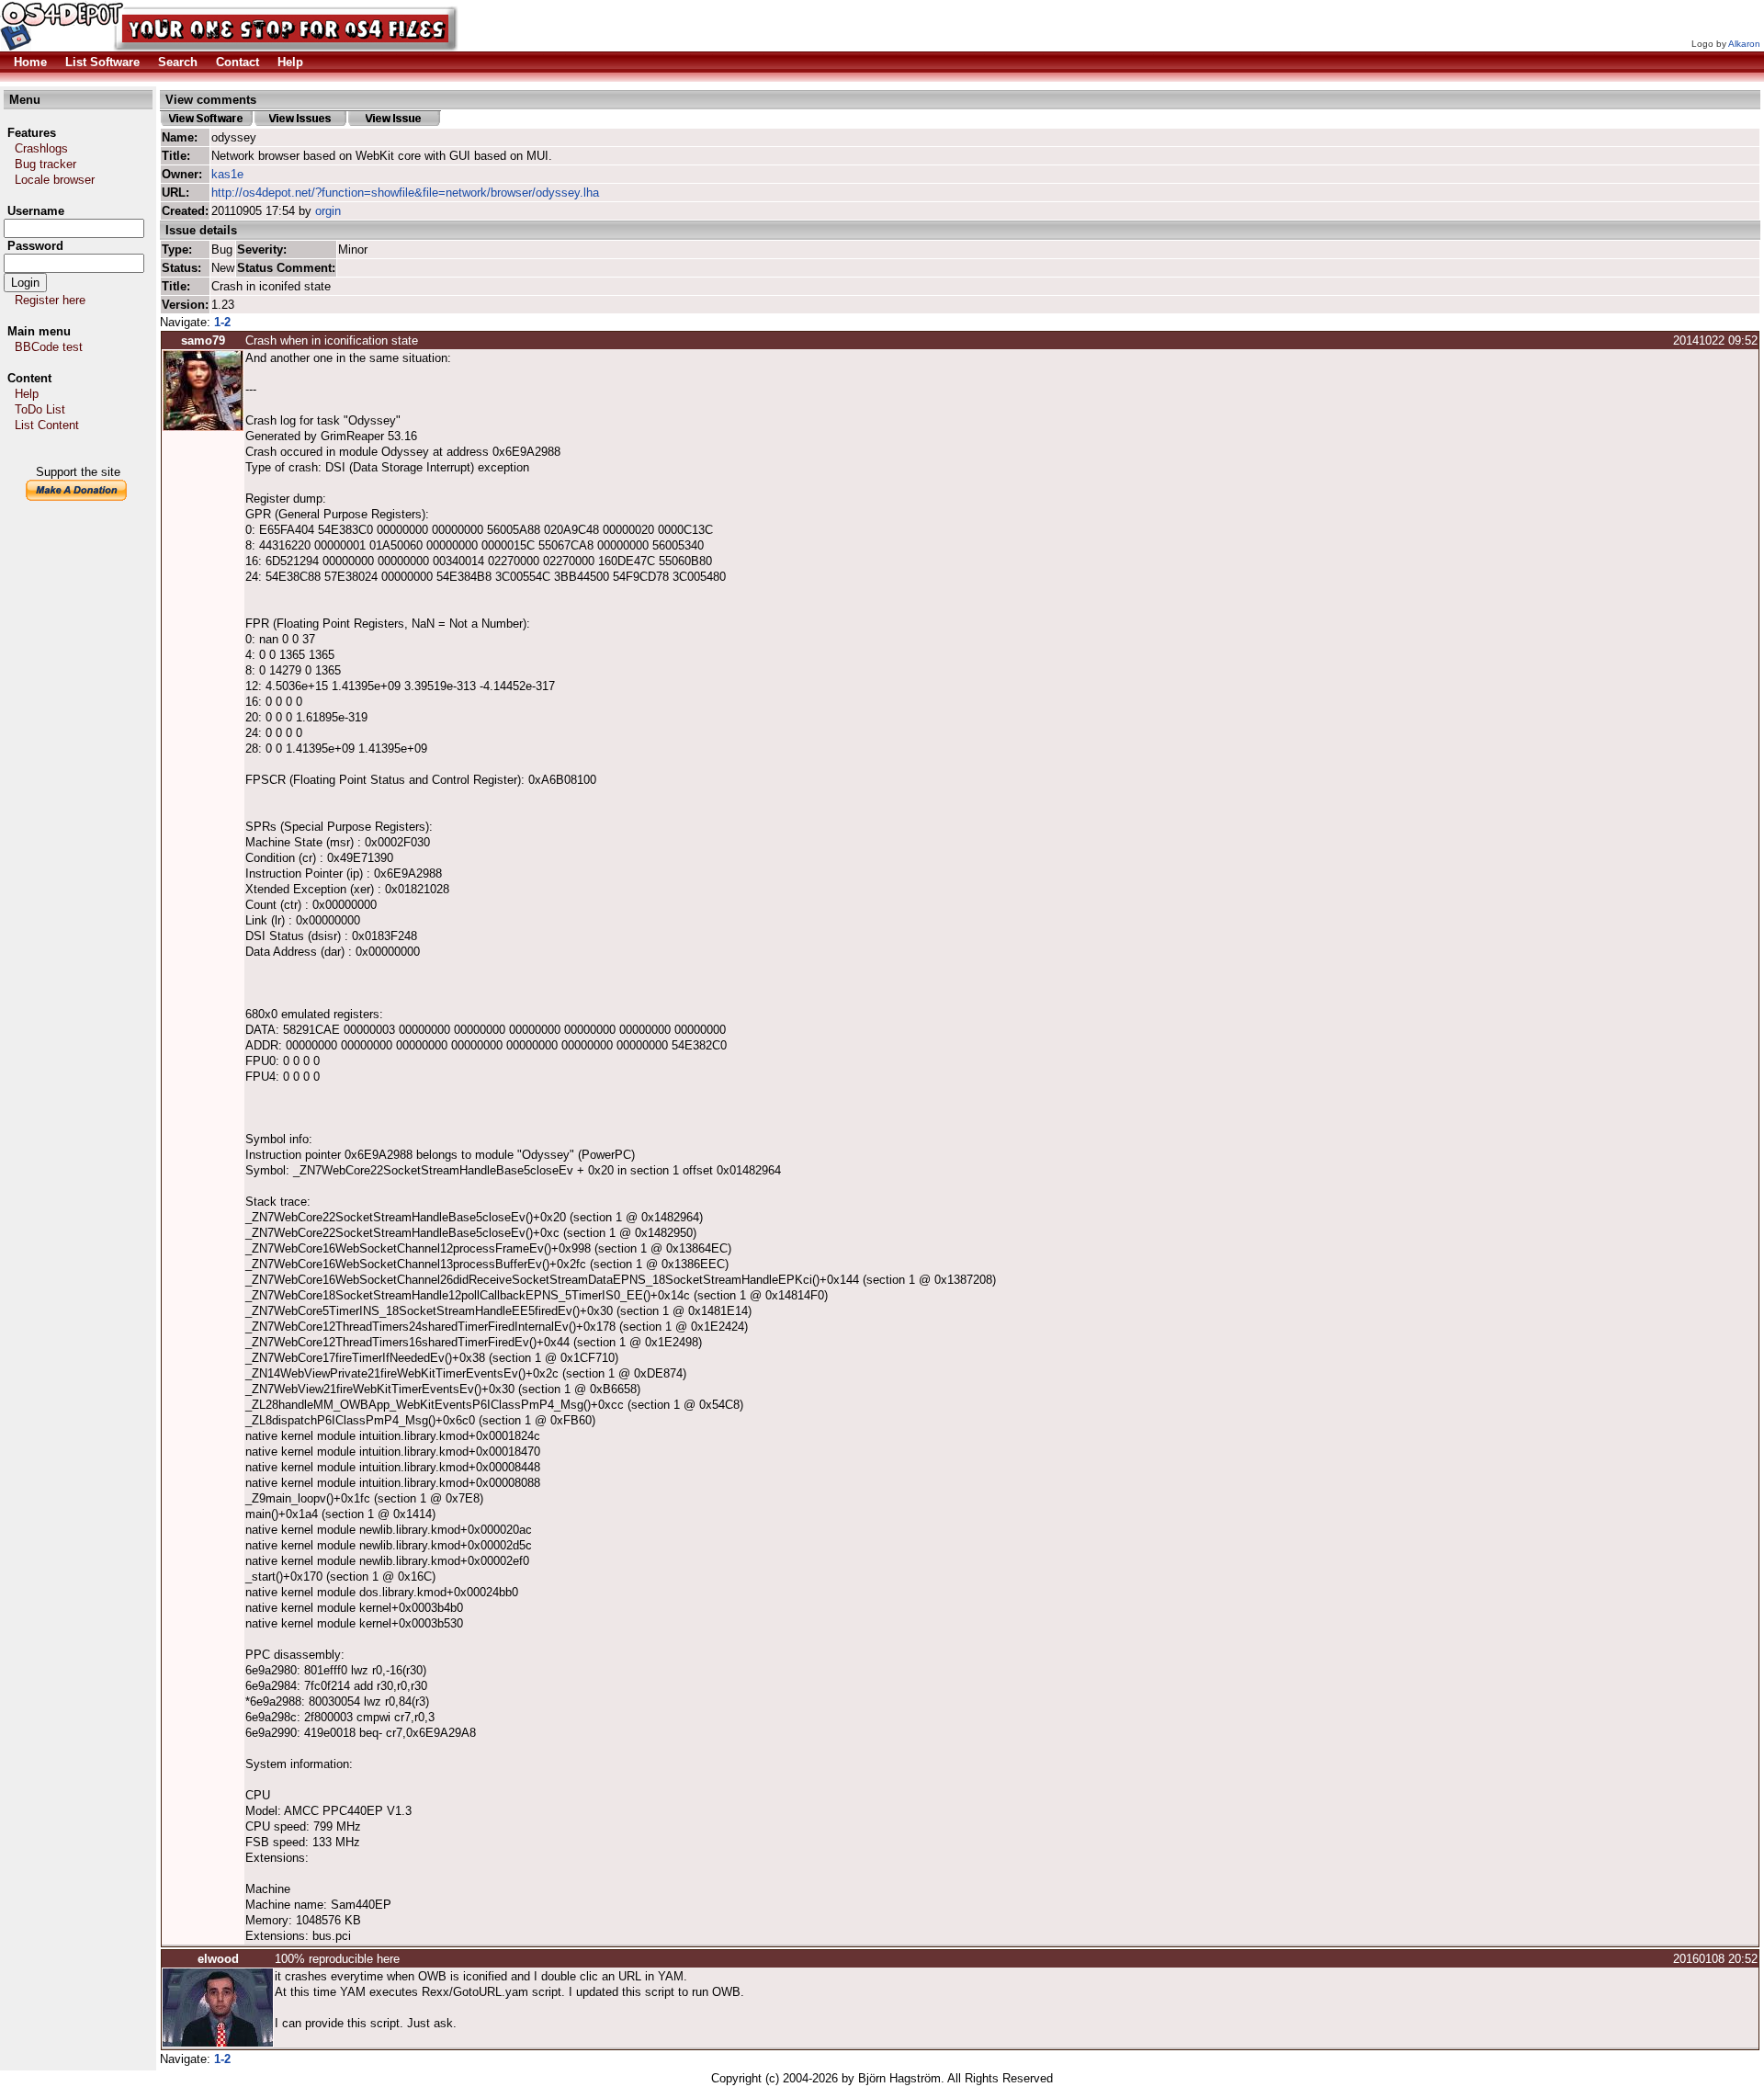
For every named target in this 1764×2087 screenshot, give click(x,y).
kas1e (227, 174)
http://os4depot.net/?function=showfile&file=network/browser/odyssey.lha (405, 193)
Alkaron (1744, 44)
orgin (328, 211)
